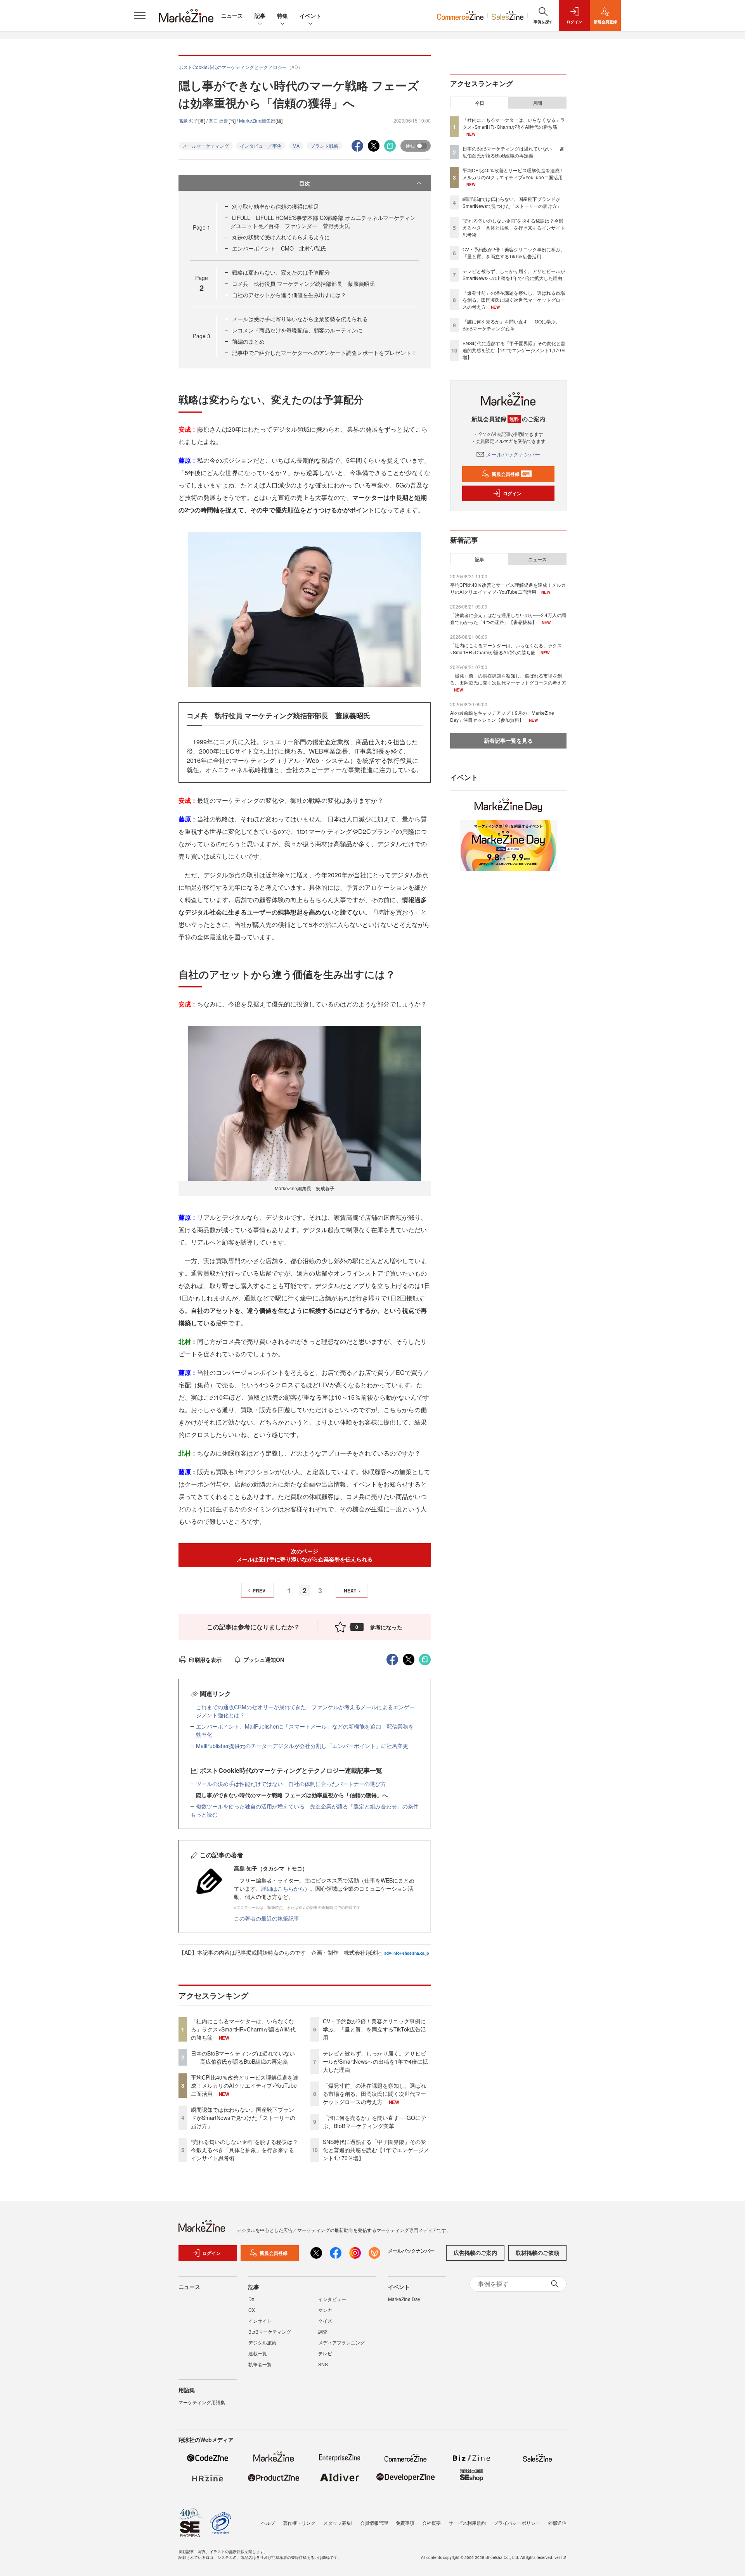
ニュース (232, 16)
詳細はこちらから (283, 1888)
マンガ (325, 2310)
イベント (310, 16)
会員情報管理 (374, 2523)
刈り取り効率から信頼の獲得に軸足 (275, 206)
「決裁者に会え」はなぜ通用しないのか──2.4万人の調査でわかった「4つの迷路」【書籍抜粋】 (508, 618)
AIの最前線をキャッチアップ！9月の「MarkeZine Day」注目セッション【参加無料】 (502, 716)
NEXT (350, 1591)
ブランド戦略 (324, 146)
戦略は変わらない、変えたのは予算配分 (281, 272)
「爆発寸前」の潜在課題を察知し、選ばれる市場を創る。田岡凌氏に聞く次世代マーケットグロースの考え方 (374, 2094)
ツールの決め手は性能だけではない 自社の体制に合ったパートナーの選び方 (291, 1784)
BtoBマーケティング (270, 2331)
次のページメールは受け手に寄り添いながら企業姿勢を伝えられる (305, 1555)
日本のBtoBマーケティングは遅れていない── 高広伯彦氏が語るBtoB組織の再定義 (243, 2057)
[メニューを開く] (140, 16)
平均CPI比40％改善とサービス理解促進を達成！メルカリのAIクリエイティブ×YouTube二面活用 (245, 2085)
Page (202, 227)
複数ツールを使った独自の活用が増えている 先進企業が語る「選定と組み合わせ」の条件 (307, 1806)
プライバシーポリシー (517, 2523)
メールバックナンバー (513, 454)
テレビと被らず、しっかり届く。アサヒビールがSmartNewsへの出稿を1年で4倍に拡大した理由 (375, 2061)
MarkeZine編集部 (257, 120)
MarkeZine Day (404, 2299)
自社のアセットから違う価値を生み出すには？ (289, 295)
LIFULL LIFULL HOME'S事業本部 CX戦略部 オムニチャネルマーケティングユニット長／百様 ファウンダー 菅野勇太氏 (323, 222)
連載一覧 (258, 2353)
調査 (323, 2331)
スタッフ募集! (338, 2523)
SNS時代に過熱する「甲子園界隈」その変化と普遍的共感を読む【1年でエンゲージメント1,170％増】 (376, 2150)
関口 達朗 (219, 120)
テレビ (325, 2353)
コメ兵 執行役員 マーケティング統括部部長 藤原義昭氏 (303, 284)
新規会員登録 (511, 474)
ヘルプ (268, 2523)
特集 (282, 16)
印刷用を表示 (205, 1660)
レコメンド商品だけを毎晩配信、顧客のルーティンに (297, 330)
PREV (259, 1591)
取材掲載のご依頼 (537, 2253)
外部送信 (557, 2523)
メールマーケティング (206, 146)
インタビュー (332, 2299)
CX (252, 2310)
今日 (480, 103)
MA (296, 146)
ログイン (512, 493)
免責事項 (405, 2523)
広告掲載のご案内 (475, 2253)
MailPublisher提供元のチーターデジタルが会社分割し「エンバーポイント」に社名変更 (302, 1746)
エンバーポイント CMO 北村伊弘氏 (279, 248)
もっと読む (204, 1814)
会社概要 (431, 2523)
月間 (537, 103)
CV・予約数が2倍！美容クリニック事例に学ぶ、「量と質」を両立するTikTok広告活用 (374, 2029)
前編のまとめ (248, 341)
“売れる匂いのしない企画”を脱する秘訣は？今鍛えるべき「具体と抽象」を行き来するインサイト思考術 (244, 2150)
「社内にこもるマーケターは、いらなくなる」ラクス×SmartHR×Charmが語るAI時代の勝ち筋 (243, 2029)
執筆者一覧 (260, 2364)
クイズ (325, 2321)
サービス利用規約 (467, 2523)
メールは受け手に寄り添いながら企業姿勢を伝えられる (300, 319)
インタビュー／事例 (261, 146)
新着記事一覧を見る (508, 740)
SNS (323, 2364)
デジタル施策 (262, 2342)
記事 (260, 16)
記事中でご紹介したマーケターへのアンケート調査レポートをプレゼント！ (324, 353)
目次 (305, 183)
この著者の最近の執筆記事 (267, 1918)
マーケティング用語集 (202, 2402)
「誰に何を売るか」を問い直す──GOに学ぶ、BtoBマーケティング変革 (374, 2122)
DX (251, 2299)
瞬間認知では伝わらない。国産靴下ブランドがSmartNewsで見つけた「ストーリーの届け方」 (243, 2118)
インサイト (260, 2321)
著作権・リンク (299, 2523)
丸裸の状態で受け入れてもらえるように (281, 237)
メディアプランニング (341, 2342)
